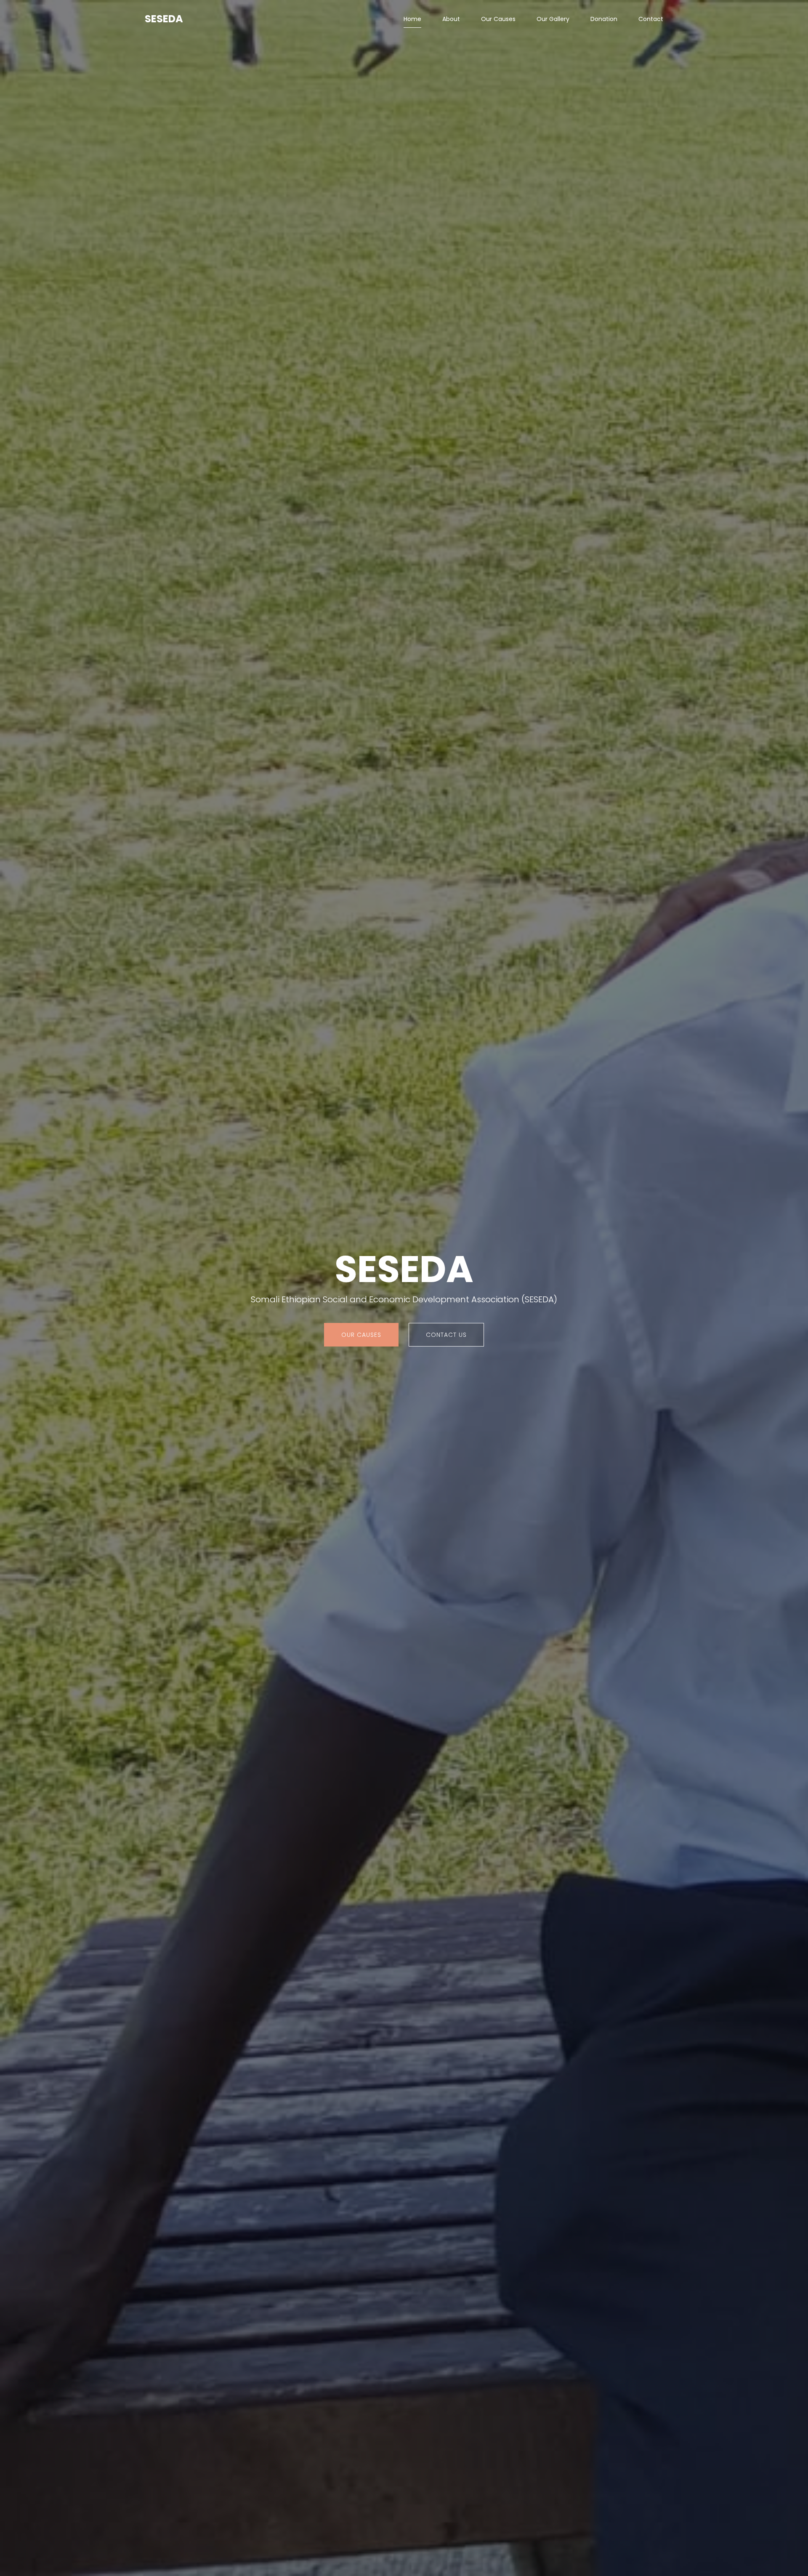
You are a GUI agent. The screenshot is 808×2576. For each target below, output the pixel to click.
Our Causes (498, 19)
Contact (651, 19)
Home (412, 19)
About (451, 19)
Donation (604, 19)
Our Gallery (553, 19)
